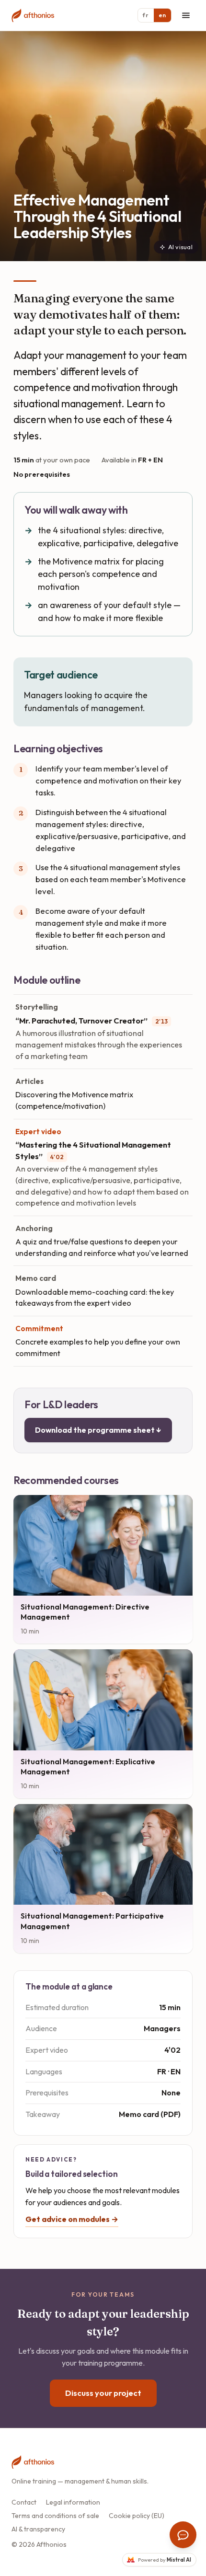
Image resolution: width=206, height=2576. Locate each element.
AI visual (180, 247)
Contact (24, 2502)
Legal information (73, 2502)
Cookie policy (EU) (137, 2516)
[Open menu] (186, 15)
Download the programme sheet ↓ (98, 1430)
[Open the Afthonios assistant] (183, 2535)
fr (146, 15)
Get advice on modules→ (72, 2219)
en (162, 15)
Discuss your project (103, 2393)
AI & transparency (38, 2529)
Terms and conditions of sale (55, 2516)
